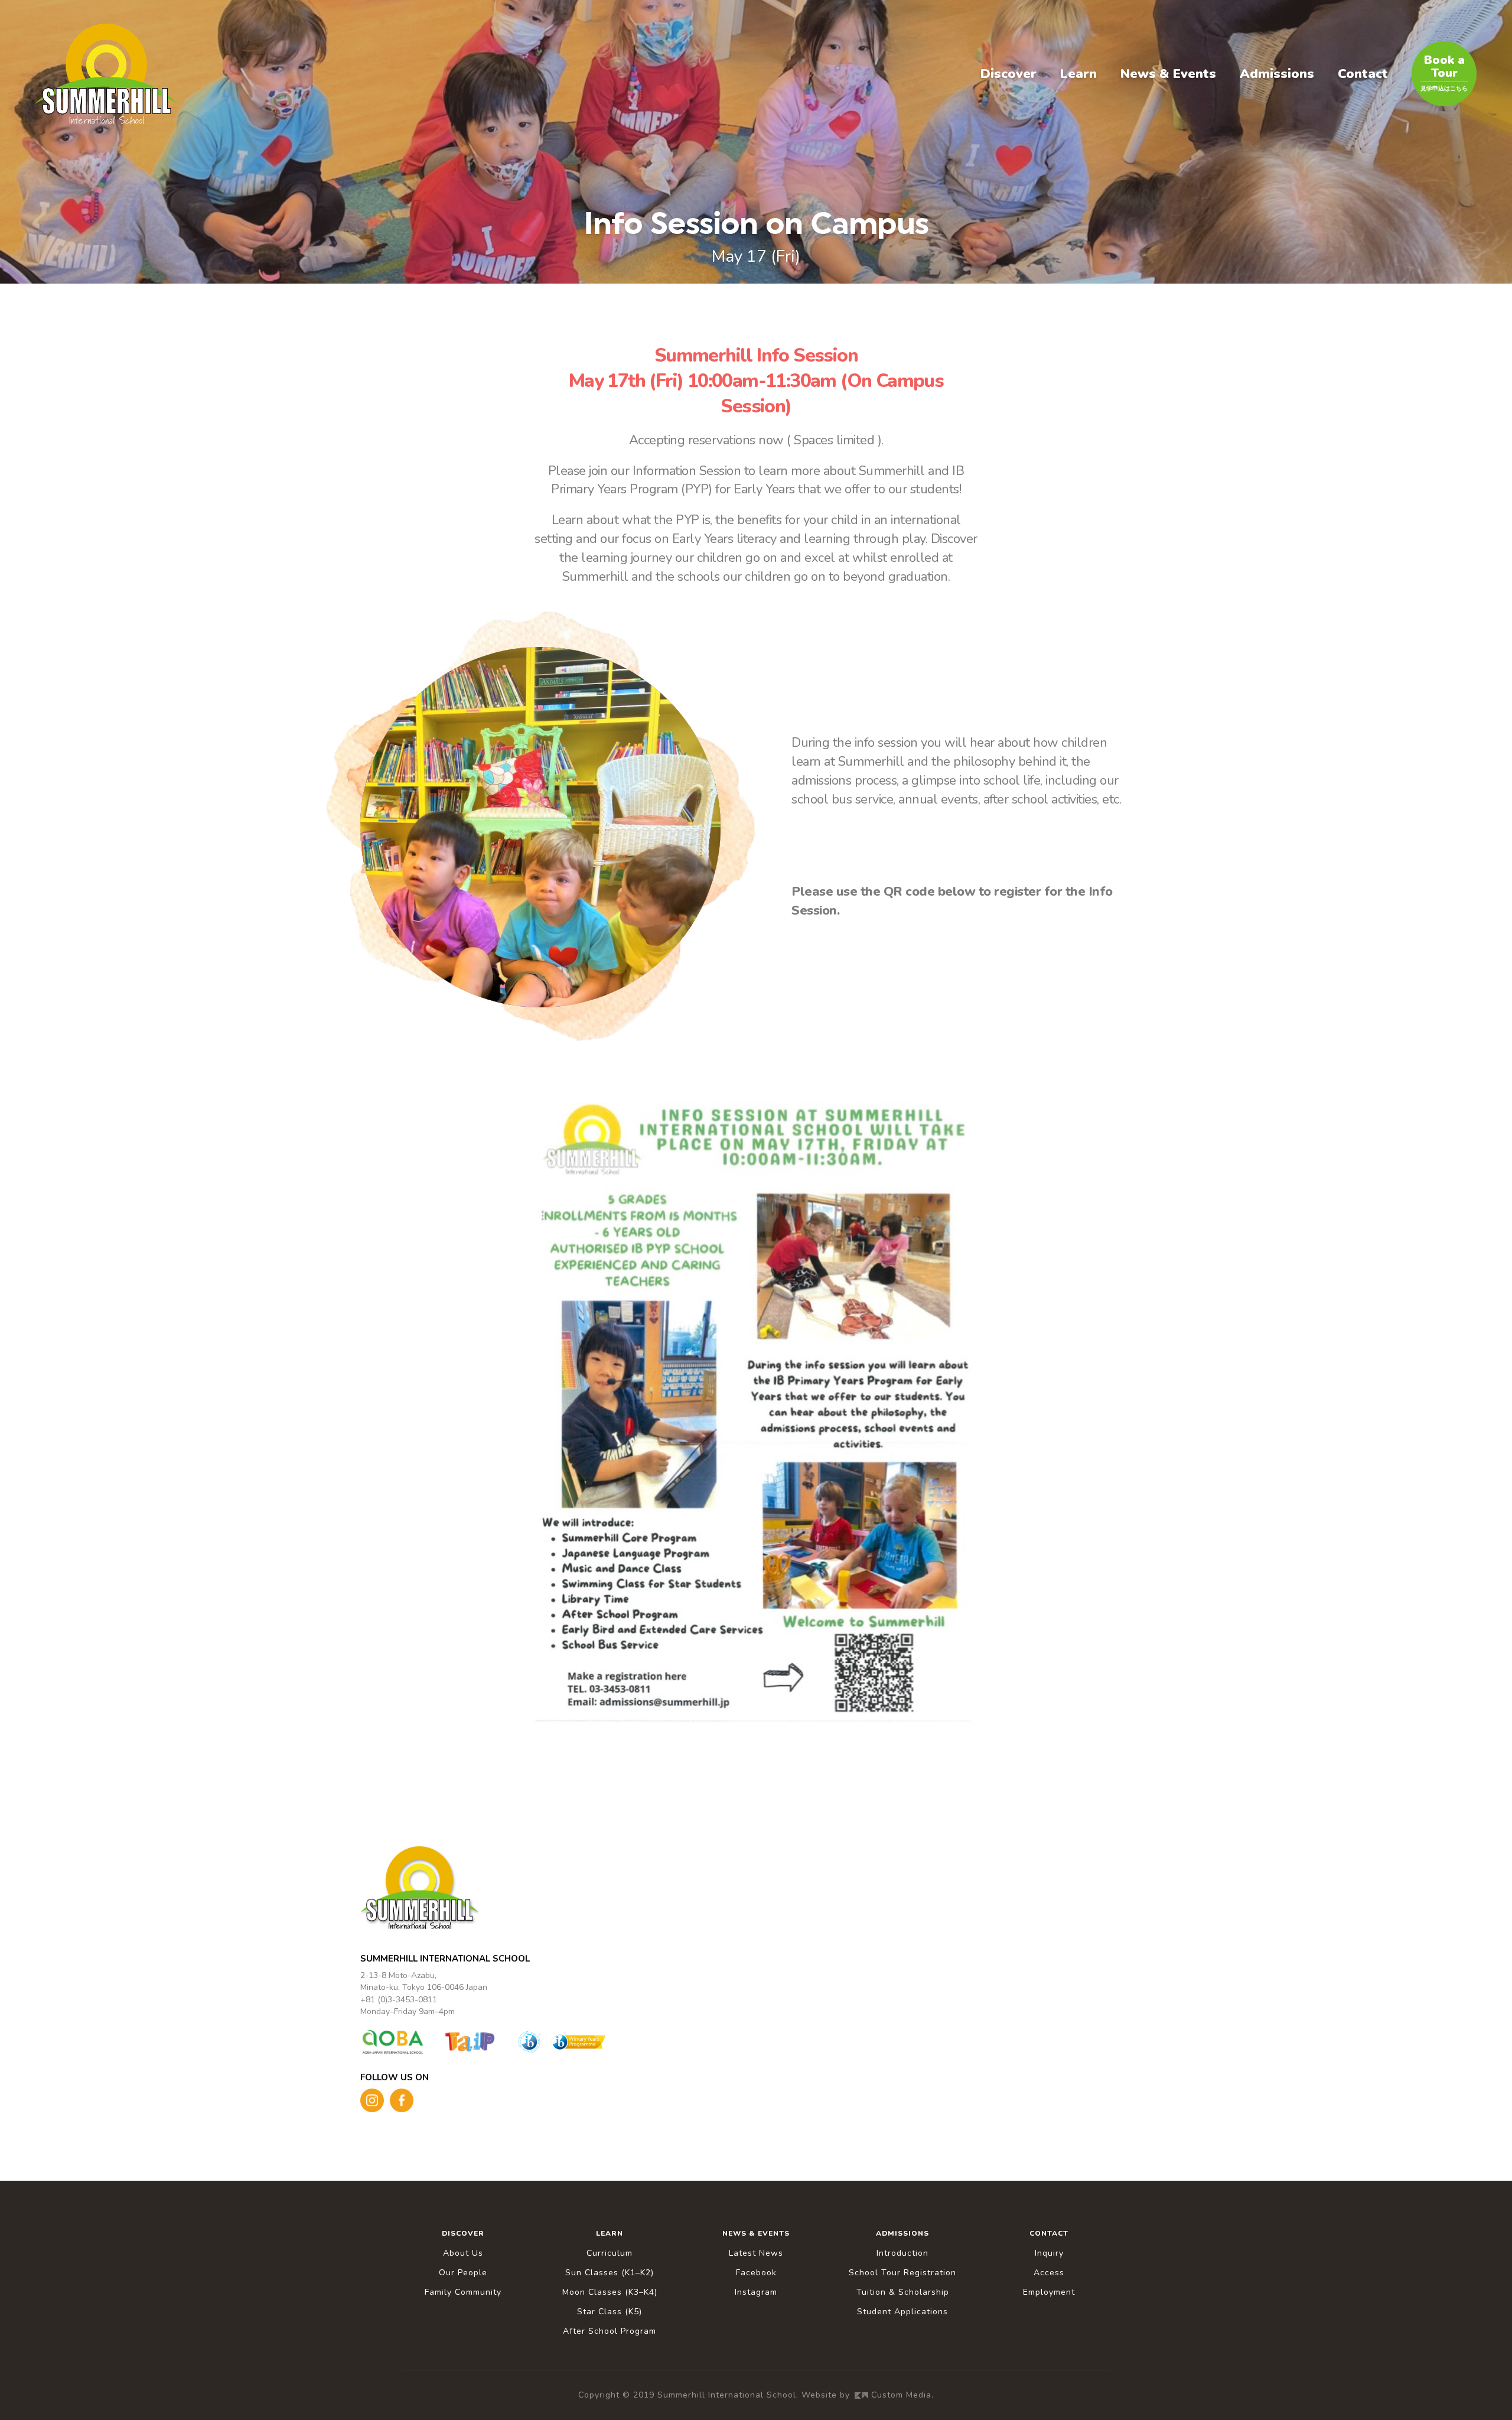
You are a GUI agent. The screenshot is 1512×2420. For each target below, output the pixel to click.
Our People (463, 2273)
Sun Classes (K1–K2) (610, 2273)
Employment (1049, 2292)
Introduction (902, 2253)
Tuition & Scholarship (903, 2292)
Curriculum (610, 2253)
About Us (463, 2253)
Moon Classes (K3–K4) (610, 2292)
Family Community (463, 2292)
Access (1049, 2273)
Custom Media (901, 2395)
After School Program (610, 2331)
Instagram (756, 2292)
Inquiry (1049, 2253)
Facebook (756, 2273)
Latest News (756, 2253)
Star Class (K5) (610, 2312)
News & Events (1168, 74)
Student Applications (902, 2312)
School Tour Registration (902, 2273)
